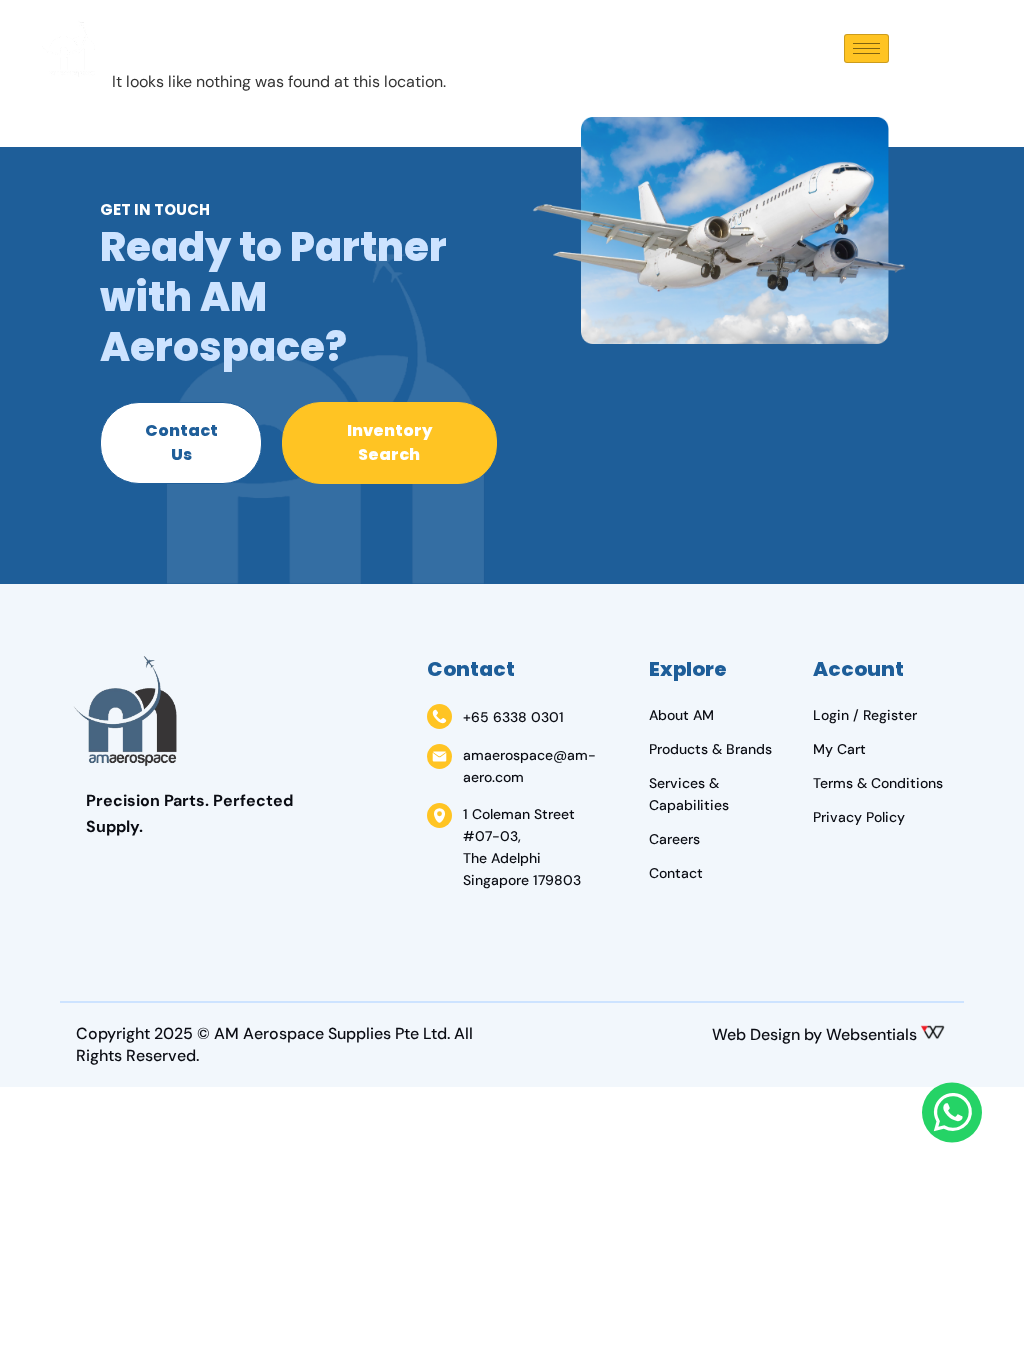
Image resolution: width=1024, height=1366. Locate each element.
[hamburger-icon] (866, 48)
